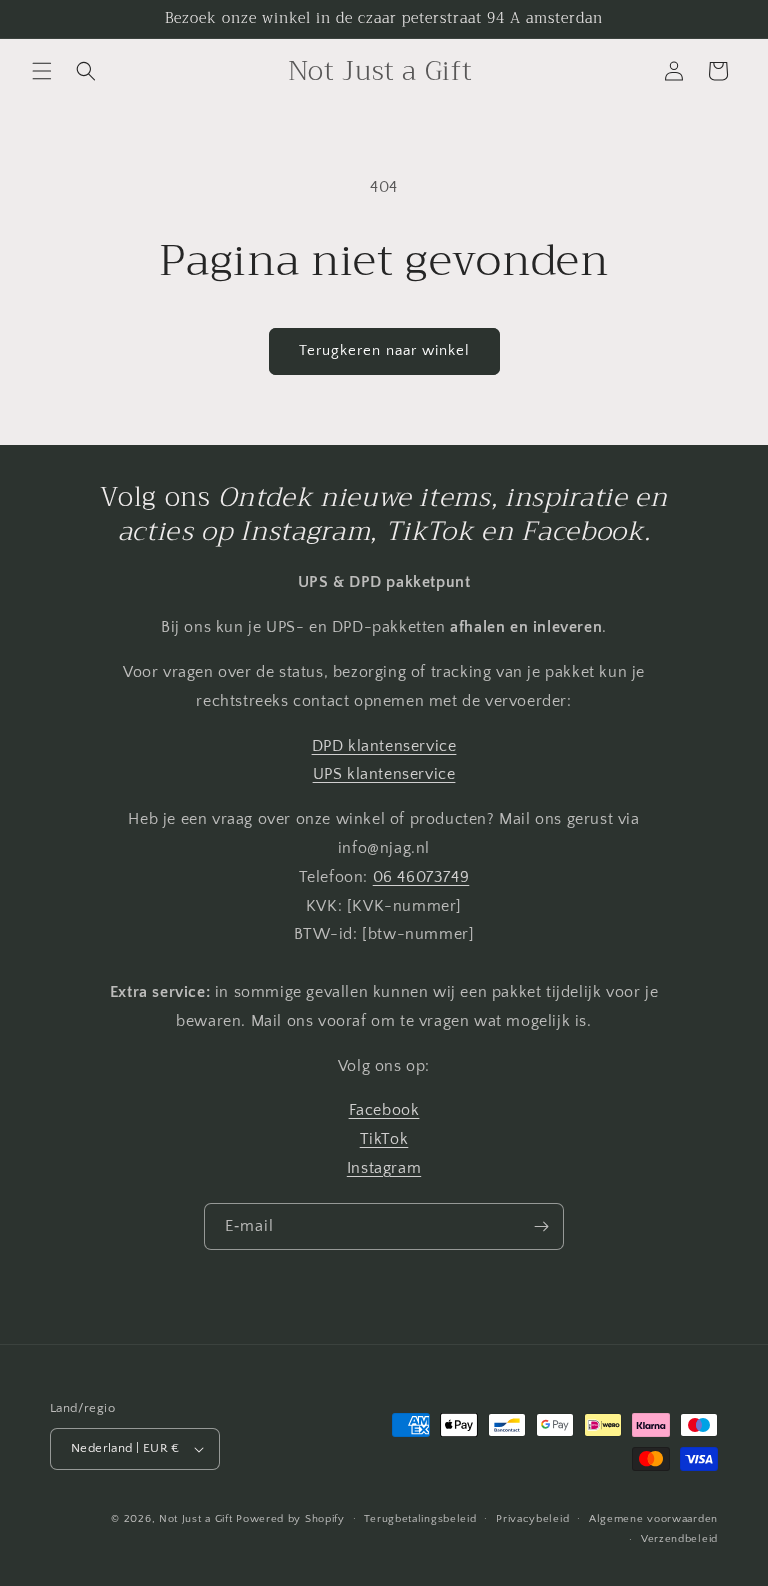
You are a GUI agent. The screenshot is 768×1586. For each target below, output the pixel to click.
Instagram (384, 1168)
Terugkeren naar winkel (384, 350)
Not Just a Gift (196, 1519)
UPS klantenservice (384, 774)
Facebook (384, 1110)
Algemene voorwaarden (653, 1519)
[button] (42, 71)
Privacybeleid (532, 1519)
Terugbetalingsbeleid (420, 1519)
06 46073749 (421, 877)
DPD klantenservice (384, 746)
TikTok (384, 1139)
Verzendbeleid (679, 1539)
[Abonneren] (541, 1226)
